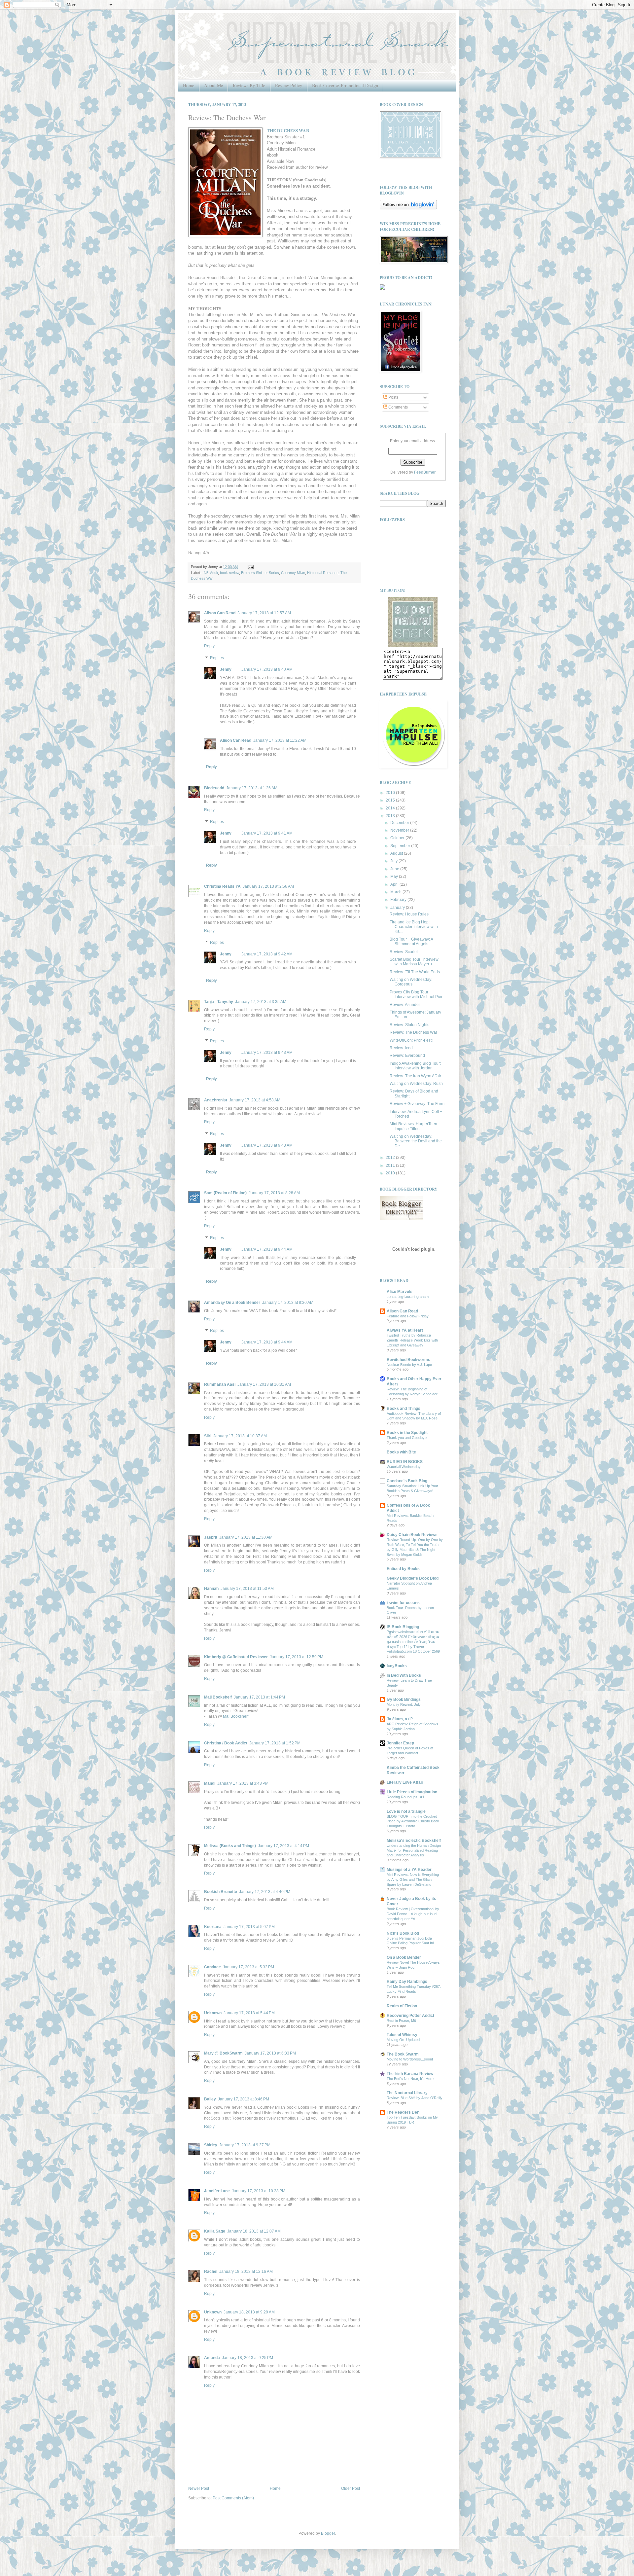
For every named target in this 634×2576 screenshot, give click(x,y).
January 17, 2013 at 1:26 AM (252, 788)
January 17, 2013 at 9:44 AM (267, 1249)
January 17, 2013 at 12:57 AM (264, 613)
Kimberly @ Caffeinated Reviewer (236, 1657)
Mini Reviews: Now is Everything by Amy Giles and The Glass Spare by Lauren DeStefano (413, 1879)
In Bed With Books (404, 1675)
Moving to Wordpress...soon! (410, 2059)
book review (229, 573)
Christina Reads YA (222, 886)
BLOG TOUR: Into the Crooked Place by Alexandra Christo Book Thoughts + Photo (413, 1821)
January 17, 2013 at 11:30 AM (246, 1537)
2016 (391, 793)
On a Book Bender (404, 1957)
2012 (391, 1158)
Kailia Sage (215, 2231)
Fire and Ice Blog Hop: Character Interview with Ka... (414, 927)
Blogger (328, 2533)
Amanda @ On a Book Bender (232, 1303)
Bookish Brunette (221, 1892)
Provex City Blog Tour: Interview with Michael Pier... (417, 994)
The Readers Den (403, 2112)
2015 (391, 800)
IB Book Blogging (403, 1627)
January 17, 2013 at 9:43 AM (267, 1053)
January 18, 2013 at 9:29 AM (249, 2312)
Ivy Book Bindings (404, 1699)
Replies (217, 658)
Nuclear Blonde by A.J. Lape (409, 1365)
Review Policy (289, 85)
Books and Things (404, 1409)
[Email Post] (250, 567)
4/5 (206, 573)
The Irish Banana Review (410, 2074)
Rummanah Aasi (220, 1384)
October (398, 838)
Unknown (213, 2013)
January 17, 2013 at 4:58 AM (255, 1100)
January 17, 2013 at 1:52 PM (275, 1743)
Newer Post (199, 2488)
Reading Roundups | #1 (405, 1797)
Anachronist (216, 1100)
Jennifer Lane (217, 2191)
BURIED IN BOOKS (405, 1462)
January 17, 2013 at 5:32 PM (248, 1967)
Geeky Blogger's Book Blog (413, 1578)
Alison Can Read (220, 613)
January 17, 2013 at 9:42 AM (267, 954)
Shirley (211, 2145)
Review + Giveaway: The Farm (417, 1104)
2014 (391, 808)
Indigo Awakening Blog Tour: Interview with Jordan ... (415, 1066)
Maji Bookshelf (218, 1697)
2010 (391, 1173)
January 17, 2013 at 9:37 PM (245, 2145)
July (394, 861)
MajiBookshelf (236, 1716)
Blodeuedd (214, 788)
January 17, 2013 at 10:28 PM (259, 2191)
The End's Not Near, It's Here (410, 2079)
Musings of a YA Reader (409, 1870)
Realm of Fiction (402, 2006)
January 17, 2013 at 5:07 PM (249, 1927)
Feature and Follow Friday (408, 1316)
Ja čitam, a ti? (400, 1719)
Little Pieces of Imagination (412, 1792)
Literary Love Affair (405, 1782)
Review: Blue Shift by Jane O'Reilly (415, 2098)
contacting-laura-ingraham (408, 1297)
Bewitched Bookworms (408, 1360)
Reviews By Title (249, 85)
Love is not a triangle (406, 1811)
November (400, 830)
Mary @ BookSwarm (223, 2053)
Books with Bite (401, 1452)
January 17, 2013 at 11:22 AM (280, 740)
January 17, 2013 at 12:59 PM (297, 1657)
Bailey (210, 2099)
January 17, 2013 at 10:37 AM (240, 1436)
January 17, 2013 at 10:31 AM (264, 1384)
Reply (209, 646)
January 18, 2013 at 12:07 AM (254, 2231)
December (400, 823)
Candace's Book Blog (407, 1481)
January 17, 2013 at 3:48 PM (243, 1783)
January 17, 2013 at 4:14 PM (283, 1846)
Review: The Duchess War (413, 1032)
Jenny (226, 669)
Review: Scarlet (404, 952)
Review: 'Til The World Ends (415, 972)
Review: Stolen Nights (409, 1025)
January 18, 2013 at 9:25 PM (247, 2358)
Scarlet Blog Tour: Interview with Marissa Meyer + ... (414, 962)
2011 (391, 1165)
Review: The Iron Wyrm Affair (415, 1076)
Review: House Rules (409, 914)
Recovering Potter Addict (410, 2016)
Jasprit (211, 1537)
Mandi (210, 1783)
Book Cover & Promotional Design (345, 85)
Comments (398, 407)
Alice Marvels (400, 1292)
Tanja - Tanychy (219, 1002)
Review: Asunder (405, 1005)
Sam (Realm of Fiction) (225, 1193)
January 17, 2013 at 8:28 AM (274, 1193)
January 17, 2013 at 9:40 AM (267, 669)
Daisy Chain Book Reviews (412, 1535)
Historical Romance (323, 573)
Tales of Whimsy (402, 2035)
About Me (213, 85)
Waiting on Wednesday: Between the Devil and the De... (416, 1141)
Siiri (208, 1436)
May (395, 877)
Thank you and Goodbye (407, 1438)
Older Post (351, 2488)
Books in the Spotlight (407, 1433)
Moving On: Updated (403, 2040)
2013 (391, 816)
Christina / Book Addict (226, 1743)
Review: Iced (401, 1048)
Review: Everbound (407, 1055)
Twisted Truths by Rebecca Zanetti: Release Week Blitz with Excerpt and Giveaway (412, 1340)
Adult (214, 573)
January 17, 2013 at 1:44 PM (259, 1697)
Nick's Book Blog (403, 1933)
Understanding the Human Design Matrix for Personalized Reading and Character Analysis (414, 1850)
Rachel (211, 2272)
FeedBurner (425, 472)
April (395, 884)
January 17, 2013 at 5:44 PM (249, 2013)
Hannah (211, 1589)
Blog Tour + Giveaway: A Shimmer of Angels (411, 942)
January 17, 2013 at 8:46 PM (244, 2099)
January (398, 908)
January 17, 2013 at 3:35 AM (261, 1002)
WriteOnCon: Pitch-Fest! (411, 1040)
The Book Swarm (403, 2054)
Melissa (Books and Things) (230, 1846)
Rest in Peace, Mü (401, 2021)
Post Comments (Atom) (233, 2498)
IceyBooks (397, 1666)
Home (189, 85)
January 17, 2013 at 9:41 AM (267, 833)
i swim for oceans (403, 1603)
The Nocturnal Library (407, 2093)
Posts (393, 397)
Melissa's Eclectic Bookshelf (414, 1841)
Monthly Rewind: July (404, 1704)
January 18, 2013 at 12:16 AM (246, 2272)
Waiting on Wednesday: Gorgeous (411, 982)
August (397, 853)
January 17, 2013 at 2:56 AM (268, 886)
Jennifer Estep (400, 1743)
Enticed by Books (403, 1569)
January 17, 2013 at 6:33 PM (270, 2053)
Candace (212, 1967)
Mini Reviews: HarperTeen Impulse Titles (413, 1126)
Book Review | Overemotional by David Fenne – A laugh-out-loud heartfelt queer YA (413, 1914)
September (401, 846)
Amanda (212, 2358)
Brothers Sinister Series (260, 573)
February (399, 900)
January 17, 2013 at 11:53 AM (247, 1589)
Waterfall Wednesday (404, 1467)
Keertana (213, 1927)
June (395, 869)
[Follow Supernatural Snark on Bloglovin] (408, 208)
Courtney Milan (293, 573)
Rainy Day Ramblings (407, 1982)
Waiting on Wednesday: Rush (416, 1084)
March (396, 892)
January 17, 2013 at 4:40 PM (265, 1892)
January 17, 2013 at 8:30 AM (288, 1303)
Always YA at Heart (405, 1330)
